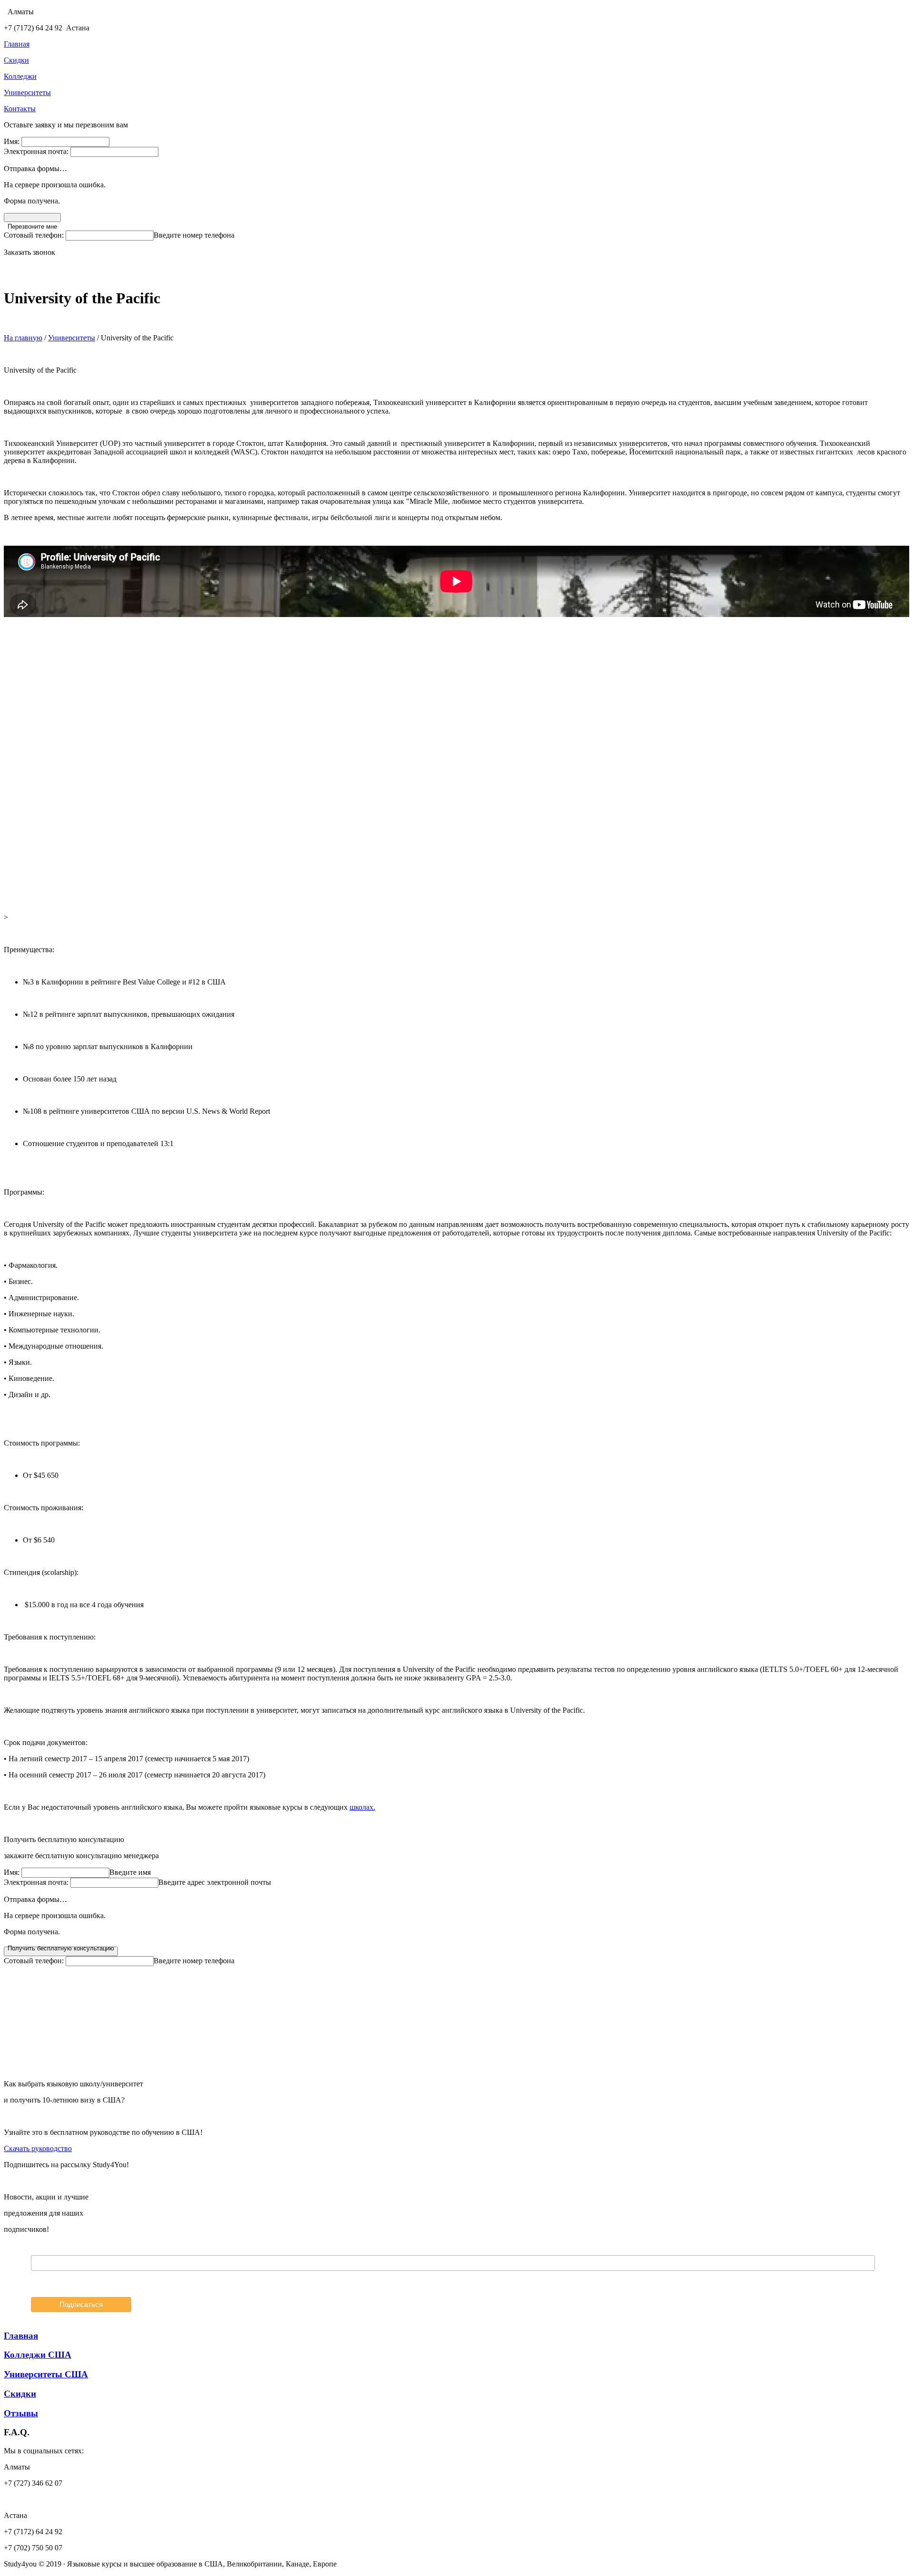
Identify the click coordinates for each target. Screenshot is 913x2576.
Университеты (72, 338)
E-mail (40, 2250)
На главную (23, 338)
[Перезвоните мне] (32, 217)
